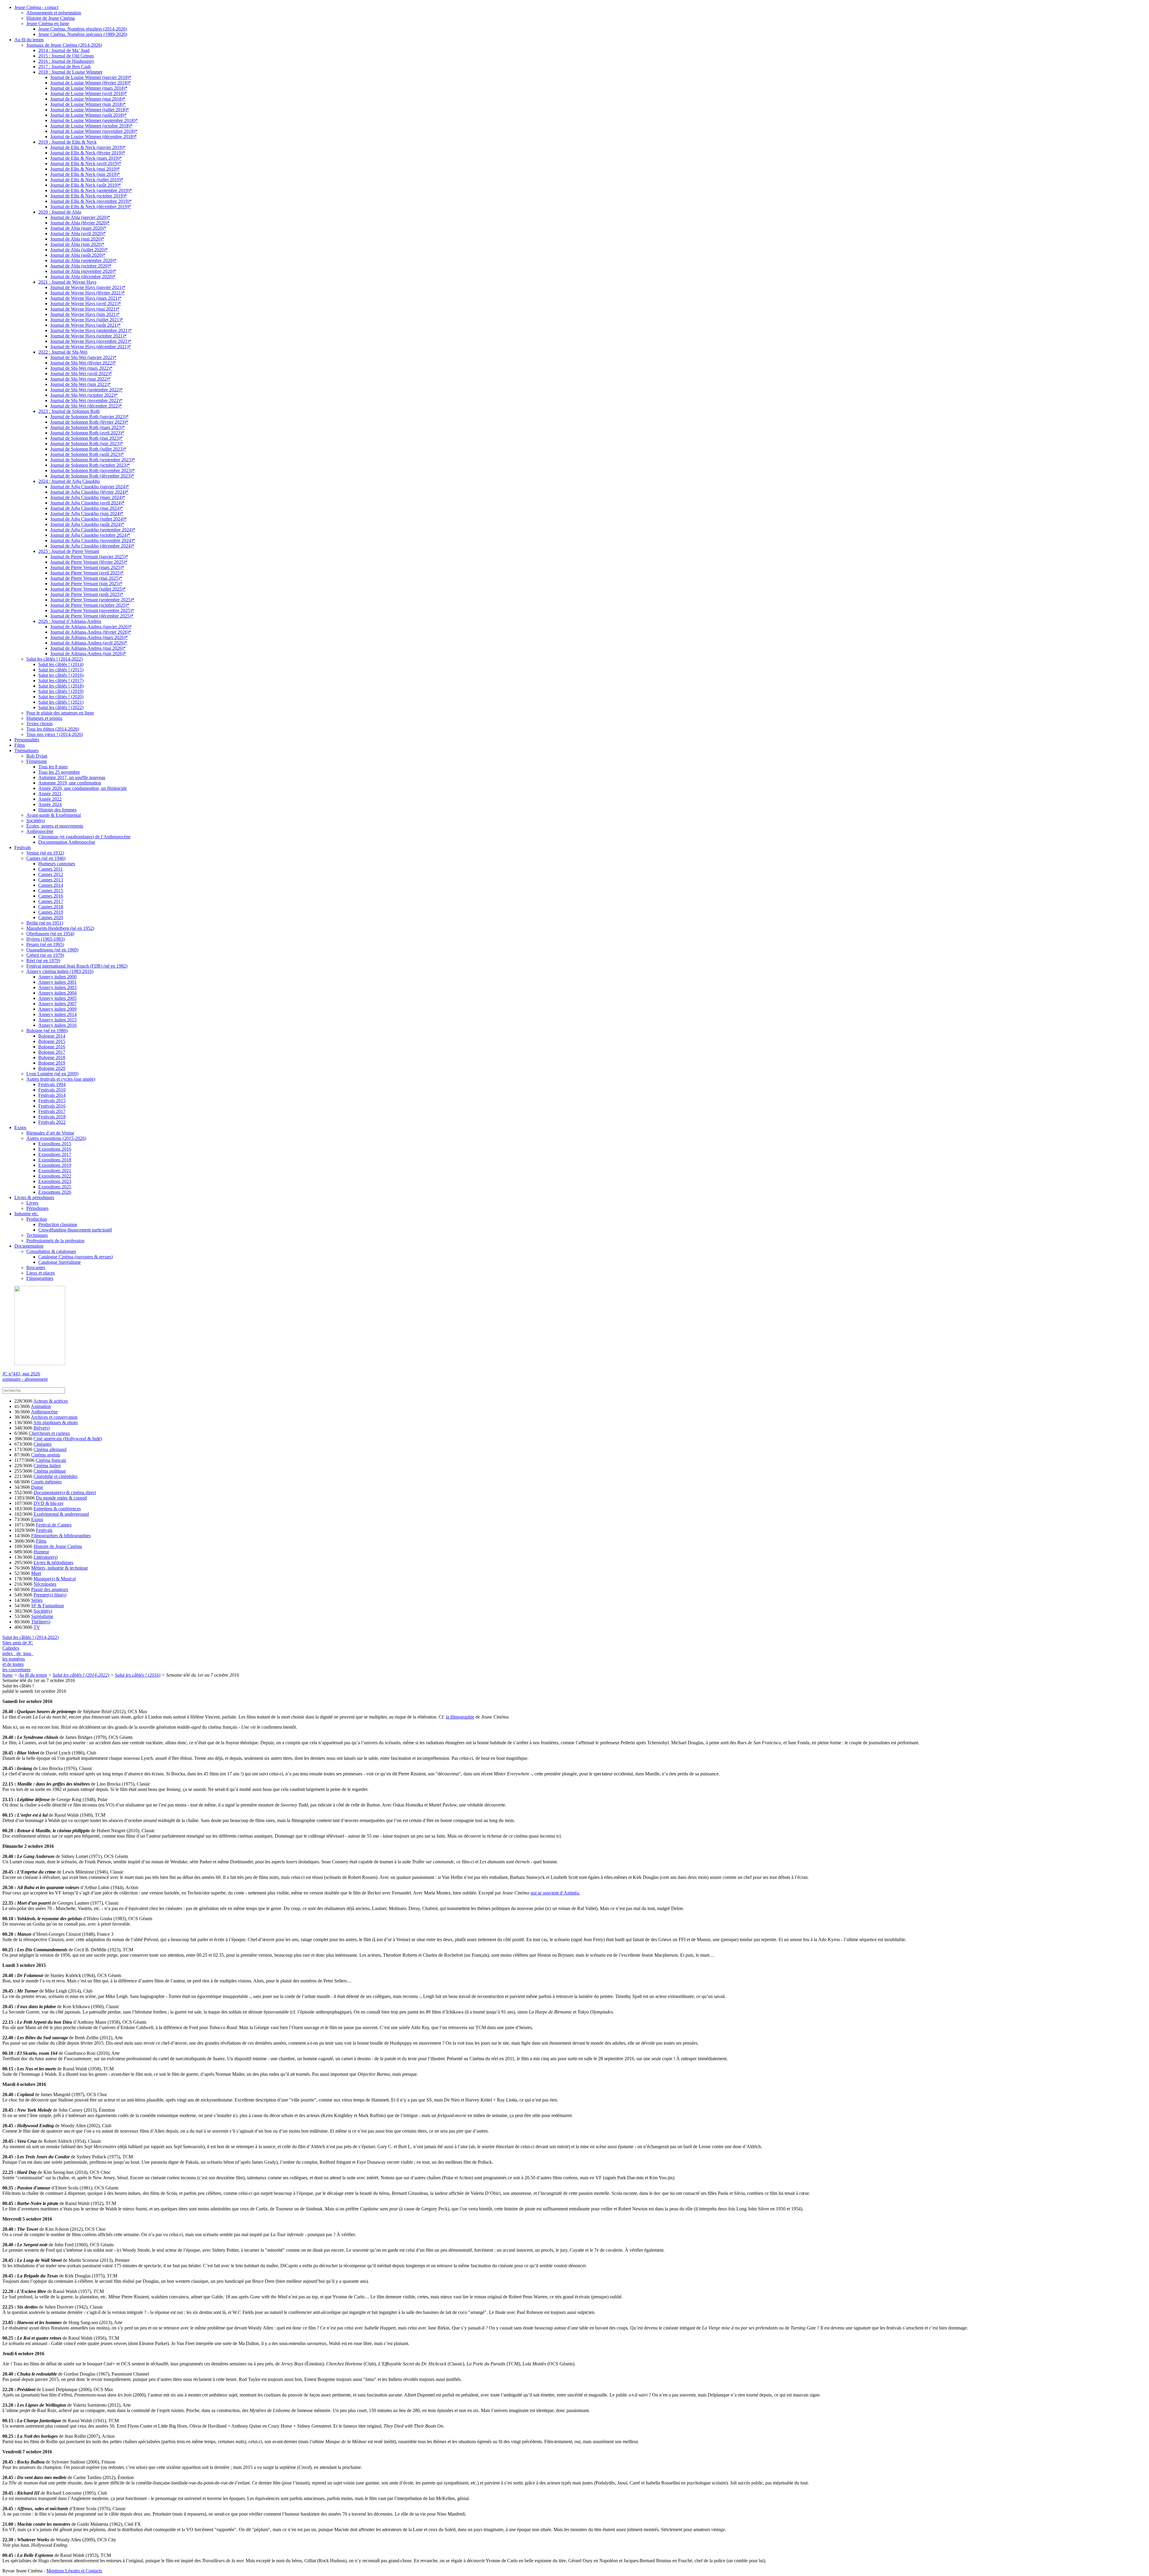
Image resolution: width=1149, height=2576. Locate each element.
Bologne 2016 (52, 1047)
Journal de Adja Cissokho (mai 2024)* (87, 508)
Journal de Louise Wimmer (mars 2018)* (89, 88)
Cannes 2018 (51, 907)
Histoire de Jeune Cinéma (51, 18)
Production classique (58, 1224)
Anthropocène (40, 831)
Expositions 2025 (55, 1187)
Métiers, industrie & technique (60, 1568)
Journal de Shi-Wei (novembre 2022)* (86, 400)
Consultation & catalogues (51, 1251)
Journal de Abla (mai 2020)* (77, 239)
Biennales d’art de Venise (50, 1133)
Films (20, 745)
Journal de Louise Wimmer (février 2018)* (91, 83)
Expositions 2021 (55, 1171)
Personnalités (27, 740)
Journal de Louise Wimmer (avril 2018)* (89, 93)
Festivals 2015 (52, 1101)
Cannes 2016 (51, 896)
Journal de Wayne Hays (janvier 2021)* (88, 287)
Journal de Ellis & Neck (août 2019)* (86, 185)
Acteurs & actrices (51, 1401)
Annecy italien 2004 (57, 993)
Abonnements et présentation (54, 13)
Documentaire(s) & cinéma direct (65, 1492)
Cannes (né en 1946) (46, 858)
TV (37, 1627)
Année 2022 (50, 799)
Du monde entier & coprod (61, 1498)
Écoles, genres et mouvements (55, 826)
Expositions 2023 (55, 1181)
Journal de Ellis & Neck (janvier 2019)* (88, 147)
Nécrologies (45, 1584)
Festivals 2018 (52, 1117)
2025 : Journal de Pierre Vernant (69, 551)
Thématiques (26, 751)
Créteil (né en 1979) (45, 955)
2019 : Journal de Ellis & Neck (67, 142)
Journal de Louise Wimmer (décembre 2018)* (94, 137)
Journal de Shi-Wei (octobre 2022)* (84, 395)
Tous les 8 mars (53, 767)
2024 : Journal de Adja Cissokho (69, 481)
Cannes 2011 (51, 869)
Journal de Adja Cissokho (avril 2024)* (87, 503)
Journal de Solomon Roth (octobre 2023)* (90, 465)
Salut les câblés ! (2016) (61, 675)
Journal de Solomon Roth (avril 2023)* (87, 433)
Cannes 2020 (51, 917)
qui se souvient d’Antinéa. (555, 1893)
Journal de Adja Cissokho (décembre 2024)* (92, 546)
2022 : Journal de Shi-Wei (63, 352)
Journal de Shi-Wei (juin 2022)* (80, 384)
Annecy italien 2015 (57, 1020)
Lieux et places (41, 1273)
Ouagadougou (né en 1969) (52, 950)
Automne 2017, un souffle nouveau (72, 777)
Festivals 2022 (52, 1122)
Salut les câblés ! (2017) (61, 681)
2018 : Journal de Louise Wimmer (70, 72)
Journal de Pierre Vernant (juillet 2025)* (88, 589)
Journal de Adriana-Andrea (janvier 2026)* (91, 627)
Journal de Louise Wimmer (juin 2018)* (88, 104)
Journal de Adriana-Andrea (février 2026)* (91, 632)
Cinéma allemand (50, 1449)
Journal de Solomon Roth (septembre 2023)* (93, 460)
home (8, 1675)
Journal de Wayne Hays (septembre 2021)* (91, 330)
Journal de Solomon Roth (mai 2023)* (86, 438)
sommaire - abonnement (25, 1379)
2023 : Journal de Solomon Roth (69, 411)
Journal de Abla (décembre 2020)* (83, 277)
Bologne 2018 (52, 1057)
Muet (36, 1573)
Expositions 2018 (55, 1160)
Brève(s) (42, 1428)
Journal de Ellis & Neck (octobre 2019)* (89, 196)
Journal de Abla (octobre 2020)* (81, 266)
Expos (20, 1127)
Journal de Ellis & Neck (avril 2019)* (86, 164)
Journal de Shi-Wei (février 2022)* (83, 363)
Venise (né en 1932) (45, 853)
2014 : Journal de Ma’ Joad (64, 50)
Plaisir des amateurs (50, 1589)
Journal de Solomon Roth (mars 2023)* (88, 427)
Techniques (37, 1235)
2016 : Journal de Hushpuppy (66, 61)
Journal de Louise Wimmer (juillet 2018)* (90, 110)
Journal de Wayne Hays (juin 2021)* (85, 314)
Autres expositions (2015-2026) (56, 1138)
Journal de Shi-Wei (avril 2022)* (81, 374)
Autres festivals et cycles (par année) (61, 1079)
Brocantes (36, 1268)
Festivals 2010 (52, 1090)
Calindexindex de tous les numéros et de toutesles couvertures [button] (18, 1659)
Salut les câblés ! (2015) (61, 670)
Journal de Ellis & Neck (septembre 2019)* (91, 190)
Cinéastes (42, 1444)
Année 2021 (50, 794)
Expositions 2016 (55, 1149)
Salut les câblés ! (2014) (61, 664)
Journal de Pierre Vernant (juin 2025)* (86, 584)
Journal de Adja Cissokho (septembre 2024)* (93, 530)
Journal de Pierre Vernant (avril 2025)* (87, 573)
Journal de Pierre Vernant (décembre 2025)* (92, 616)
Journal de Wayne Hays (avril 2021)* (86, 304)
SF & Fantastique (48, 1606)
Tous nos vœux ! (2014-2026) (55, 734)
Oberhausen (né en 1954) (50, 934)
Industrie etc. (26, 1214)
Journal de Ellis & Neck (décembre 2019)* (91, 207)
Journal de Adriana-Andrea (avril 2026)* (89, 643)
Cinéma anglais (46, 1455)
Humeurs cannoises (57, 864)
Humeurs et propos (44, 718)
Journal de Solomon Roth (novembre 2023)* (92, 470)
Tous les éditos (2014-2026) (53, 729)
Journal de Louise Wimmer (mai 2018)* (88, 99)
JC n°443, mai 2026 (21, 1374)
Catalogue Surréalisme (60, 1262)
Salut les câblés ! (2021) (61, 702)
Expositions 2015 (55, 1144)
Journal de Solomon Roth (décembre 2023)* (92, 476)
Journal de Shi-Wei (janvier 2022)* (83, 357)
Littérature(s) (46, 1557)
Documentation (29, 1246)
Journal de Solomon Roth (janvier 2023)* (89, 417)
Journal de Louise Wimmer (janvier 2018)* (91, 77)
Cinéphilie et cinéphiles (56, 1476)
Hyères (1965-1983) (45, 939)
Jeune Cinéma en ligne (48, 23)
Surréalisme (42, 1616)
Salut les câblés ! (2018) (61, 686)
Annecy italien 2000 (57, 977)
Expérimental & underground (61, 1514)
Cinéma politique (50, 1471)
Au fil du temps (29, 40)
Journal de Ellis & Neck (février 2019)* (88, 153)
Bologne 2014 (52, 1036)
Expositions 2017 (55, 1154)
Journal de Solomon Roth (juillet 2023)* (88, 449)
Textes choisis (39, 724)
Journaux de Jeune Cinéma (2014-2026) (64, 45)
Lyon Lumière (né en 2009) (52, 1074)
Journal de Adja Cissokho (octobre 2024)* (90, 535)
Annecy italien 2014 (57, 1014)
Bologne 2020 (52, 1068)
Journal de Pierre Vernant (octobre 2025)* (90, 605)
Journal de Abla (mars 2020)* (78, 228)
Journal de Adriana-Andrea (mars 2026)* (89, 637)
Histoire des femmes (57, 810)
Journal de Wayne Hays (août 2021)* (85, 325)
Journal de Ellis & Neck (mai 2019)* (85, 169)
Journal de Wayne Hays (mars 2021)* (86, 298)
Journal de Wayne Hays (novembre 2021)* (91, 341)
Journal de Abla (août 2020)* (78, 255)
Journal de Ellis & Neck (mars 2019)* (86, 158)
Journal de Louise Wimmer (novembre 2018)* (94, 131)
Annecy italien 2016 (57, 1025)
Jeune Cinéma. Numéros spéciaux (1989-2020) (83, 34)
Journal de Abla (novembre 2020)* (83, 271)
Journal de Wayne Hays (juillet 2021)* (87, 320)
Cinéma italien (47, 1466)
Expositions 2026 (55, 1192)
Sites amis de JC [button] (18, 1643)
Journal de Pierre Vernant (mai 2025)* (86, 578)
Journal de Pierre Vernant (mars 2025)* (87, 567)
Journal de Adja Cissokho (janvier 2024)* (90, 487)
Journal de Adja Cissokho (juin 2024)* (87, 514)
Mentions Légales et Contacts (74, 2571)
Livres (32, 1203)
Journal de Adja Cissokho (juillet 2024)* (88, 519)
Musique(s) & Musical (55, 1579)
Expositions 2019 (55, 1165)
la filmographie (460, 1717)
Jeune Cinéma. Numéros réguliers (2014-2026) (83, 29)
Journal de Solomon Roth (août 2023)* (87, 454)
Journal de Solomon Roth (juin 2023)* (87, 444)
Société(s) (36, 821)
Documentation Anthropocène (67, 842)
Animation (41, 1406)
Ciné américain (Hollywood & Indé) (68, 1439)
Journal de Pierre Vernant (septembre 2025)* (92, 600)
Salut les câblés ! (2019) (61, 691)
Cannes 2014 (51, 885)
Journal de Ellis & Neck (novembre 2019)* (91, 201)
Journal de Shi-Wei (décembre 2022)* (86, 406)
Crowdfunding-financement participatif (75, 1230)
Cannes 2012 (51, 874)
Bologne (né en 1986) (47, 1031)
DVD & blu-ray (49, 1503)
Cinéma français (51, 1460)
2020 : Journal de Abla (60, 212)
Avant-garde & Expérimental (54, 815)
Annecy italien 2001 (57, 982)
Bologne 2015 (52, 1041)
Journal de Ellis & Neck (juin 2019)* (85, 174)
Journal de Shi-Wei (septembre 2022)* (86, 390)
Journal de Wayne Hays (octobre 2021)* (88, 336)
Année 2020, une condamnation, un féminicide (83, 788)
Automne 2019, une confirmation (70, 783)
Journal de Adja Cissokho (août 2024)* (87, 524)
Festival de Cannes (54, 1525)
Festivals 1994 (52, 1084)
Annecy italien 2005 (57, 998)
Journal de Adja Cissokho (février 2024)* (89, 492)
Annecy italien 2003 (57, 987)
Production (37, 1219)
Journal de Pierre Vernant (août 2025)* (87, 594)
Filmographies (40, 1278)
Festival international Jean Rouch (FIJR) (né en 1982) (77, 966)
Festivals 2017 (52, 1111)
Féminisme (37, 761)
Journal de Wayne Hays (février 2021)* (88, 293)
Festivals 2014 (52, 1095)
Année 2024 (50, 804)
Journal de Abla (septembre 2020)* (83, 260)
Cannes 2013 (51, 880)
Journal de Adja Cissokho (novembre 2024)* (93, 540)
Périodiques (37, 1208)
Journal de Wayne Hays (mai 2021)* (85, 309)
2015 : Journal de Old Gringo (66, 56)
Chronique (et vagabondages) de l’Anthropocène (84, 837)
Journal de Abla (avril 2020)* (78, 234)
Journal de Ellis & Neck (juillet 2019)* (87, 180)
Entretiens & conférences (57, 1509)
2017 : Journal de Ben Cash (64, 67)
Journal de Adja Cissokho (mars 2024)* (88, 497)
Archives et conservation (54, 1417)
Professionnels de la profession (55, 1241)
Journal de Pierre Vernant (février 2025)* (89, 562)
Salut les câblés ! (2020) (61, 697)
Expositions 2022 (55, 1176)
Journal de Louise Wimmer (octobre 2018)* (91, 126)
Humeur (41, 1552)
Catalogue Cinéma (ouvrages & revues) (76, 1257)
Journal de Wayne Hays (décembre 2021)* (91, 347)
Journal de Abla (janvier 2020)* (80, 217)
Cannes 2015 (51, 891)
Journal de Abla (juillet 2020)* (79, 250)
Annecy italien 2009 (57, 1009)
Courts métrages (46, 1482)
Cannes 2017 (51, 901)
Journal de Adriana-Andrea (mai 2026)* (88, 648)
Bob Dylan (37, 756)
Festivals (23, 847)
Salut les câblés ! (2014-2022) (54, 659)
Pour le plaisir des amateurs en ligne (60, 713)
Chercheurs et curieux (49, 1433)
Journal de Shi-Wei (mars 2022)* (81, 368)
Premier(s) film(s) (50, 1595)
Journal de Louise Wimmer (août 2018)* (88, 115)
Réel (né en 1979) (43, 961)
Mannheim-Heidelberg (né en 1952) (60, 928)
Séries (37, 1600)
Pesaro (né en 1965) (45, 944)
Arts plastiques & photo (56, 1422)
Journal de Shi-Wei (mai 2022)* (80, 379)
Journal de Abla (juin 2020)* (77, 244)
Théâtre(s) (41, 1622)
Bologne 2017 (52, 1052)
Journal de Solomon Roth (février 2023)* (89, 422)
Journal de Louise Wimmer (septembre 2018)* (94, 120)
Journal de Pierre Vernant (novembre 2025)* (92, 610)
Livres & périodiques (34, 1197)
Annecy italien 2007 (57, 1004)
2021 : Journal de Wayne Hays (67, 282)
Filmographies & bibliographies (61, 1536)
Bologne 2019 (52, 1063)
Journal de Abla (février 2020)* (80, 223)
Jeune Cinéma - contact (36, 7)
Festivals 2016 (52, 1106)
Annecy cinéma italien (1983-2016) (60, 971)
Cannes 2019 (51, 912)
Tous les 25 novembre (59, 772)
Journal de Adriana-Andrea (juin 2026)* (88, 654)
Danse (37, 1487)
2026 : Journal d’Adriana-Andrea (70, 621)
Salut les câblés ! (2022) (61, 707)
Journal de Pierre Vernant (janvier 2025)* (89, 557)
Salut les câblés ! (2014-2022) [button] (31, 1637)
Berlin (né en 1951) (45, 923)
